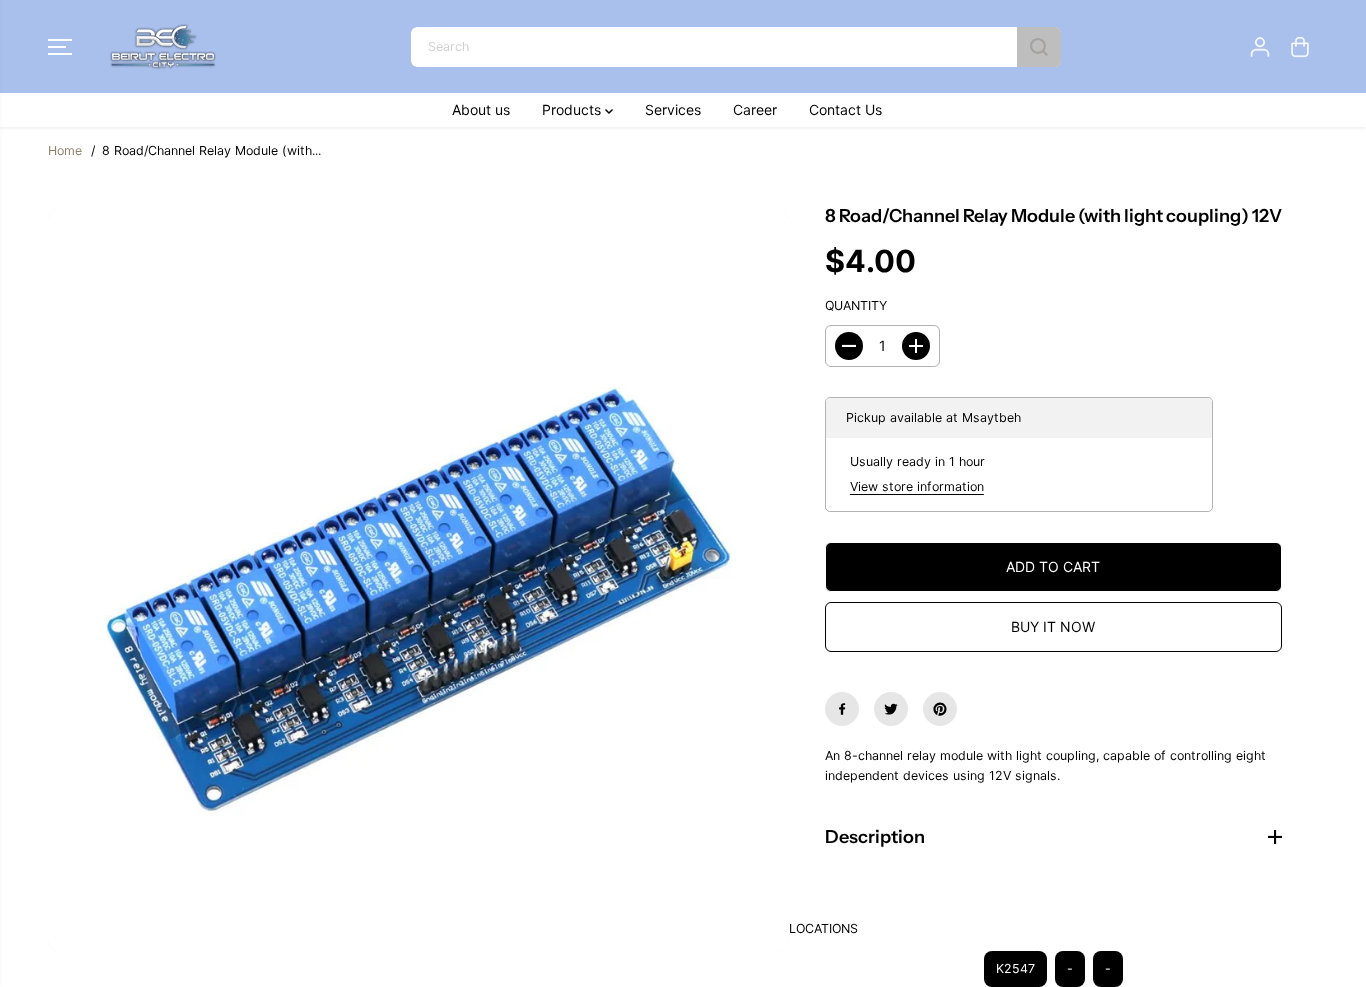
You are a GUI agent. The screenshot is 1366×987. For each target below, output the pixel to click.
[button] (60, 47)
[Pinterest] (940, 709)
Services (673, 109)
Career (755, 109)
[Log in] (1260, 47)
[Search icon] (1039, 47)
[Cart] (1300, 47)
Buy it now (1053, 626)
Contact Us (845, 109)
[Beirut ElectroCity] (163, 46)
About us (481, 109)
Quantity (856, 305)
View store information (917, 486)
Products (573, 109)
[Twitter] (891, 709)
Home (65, 150)
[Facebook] (842, 709)
